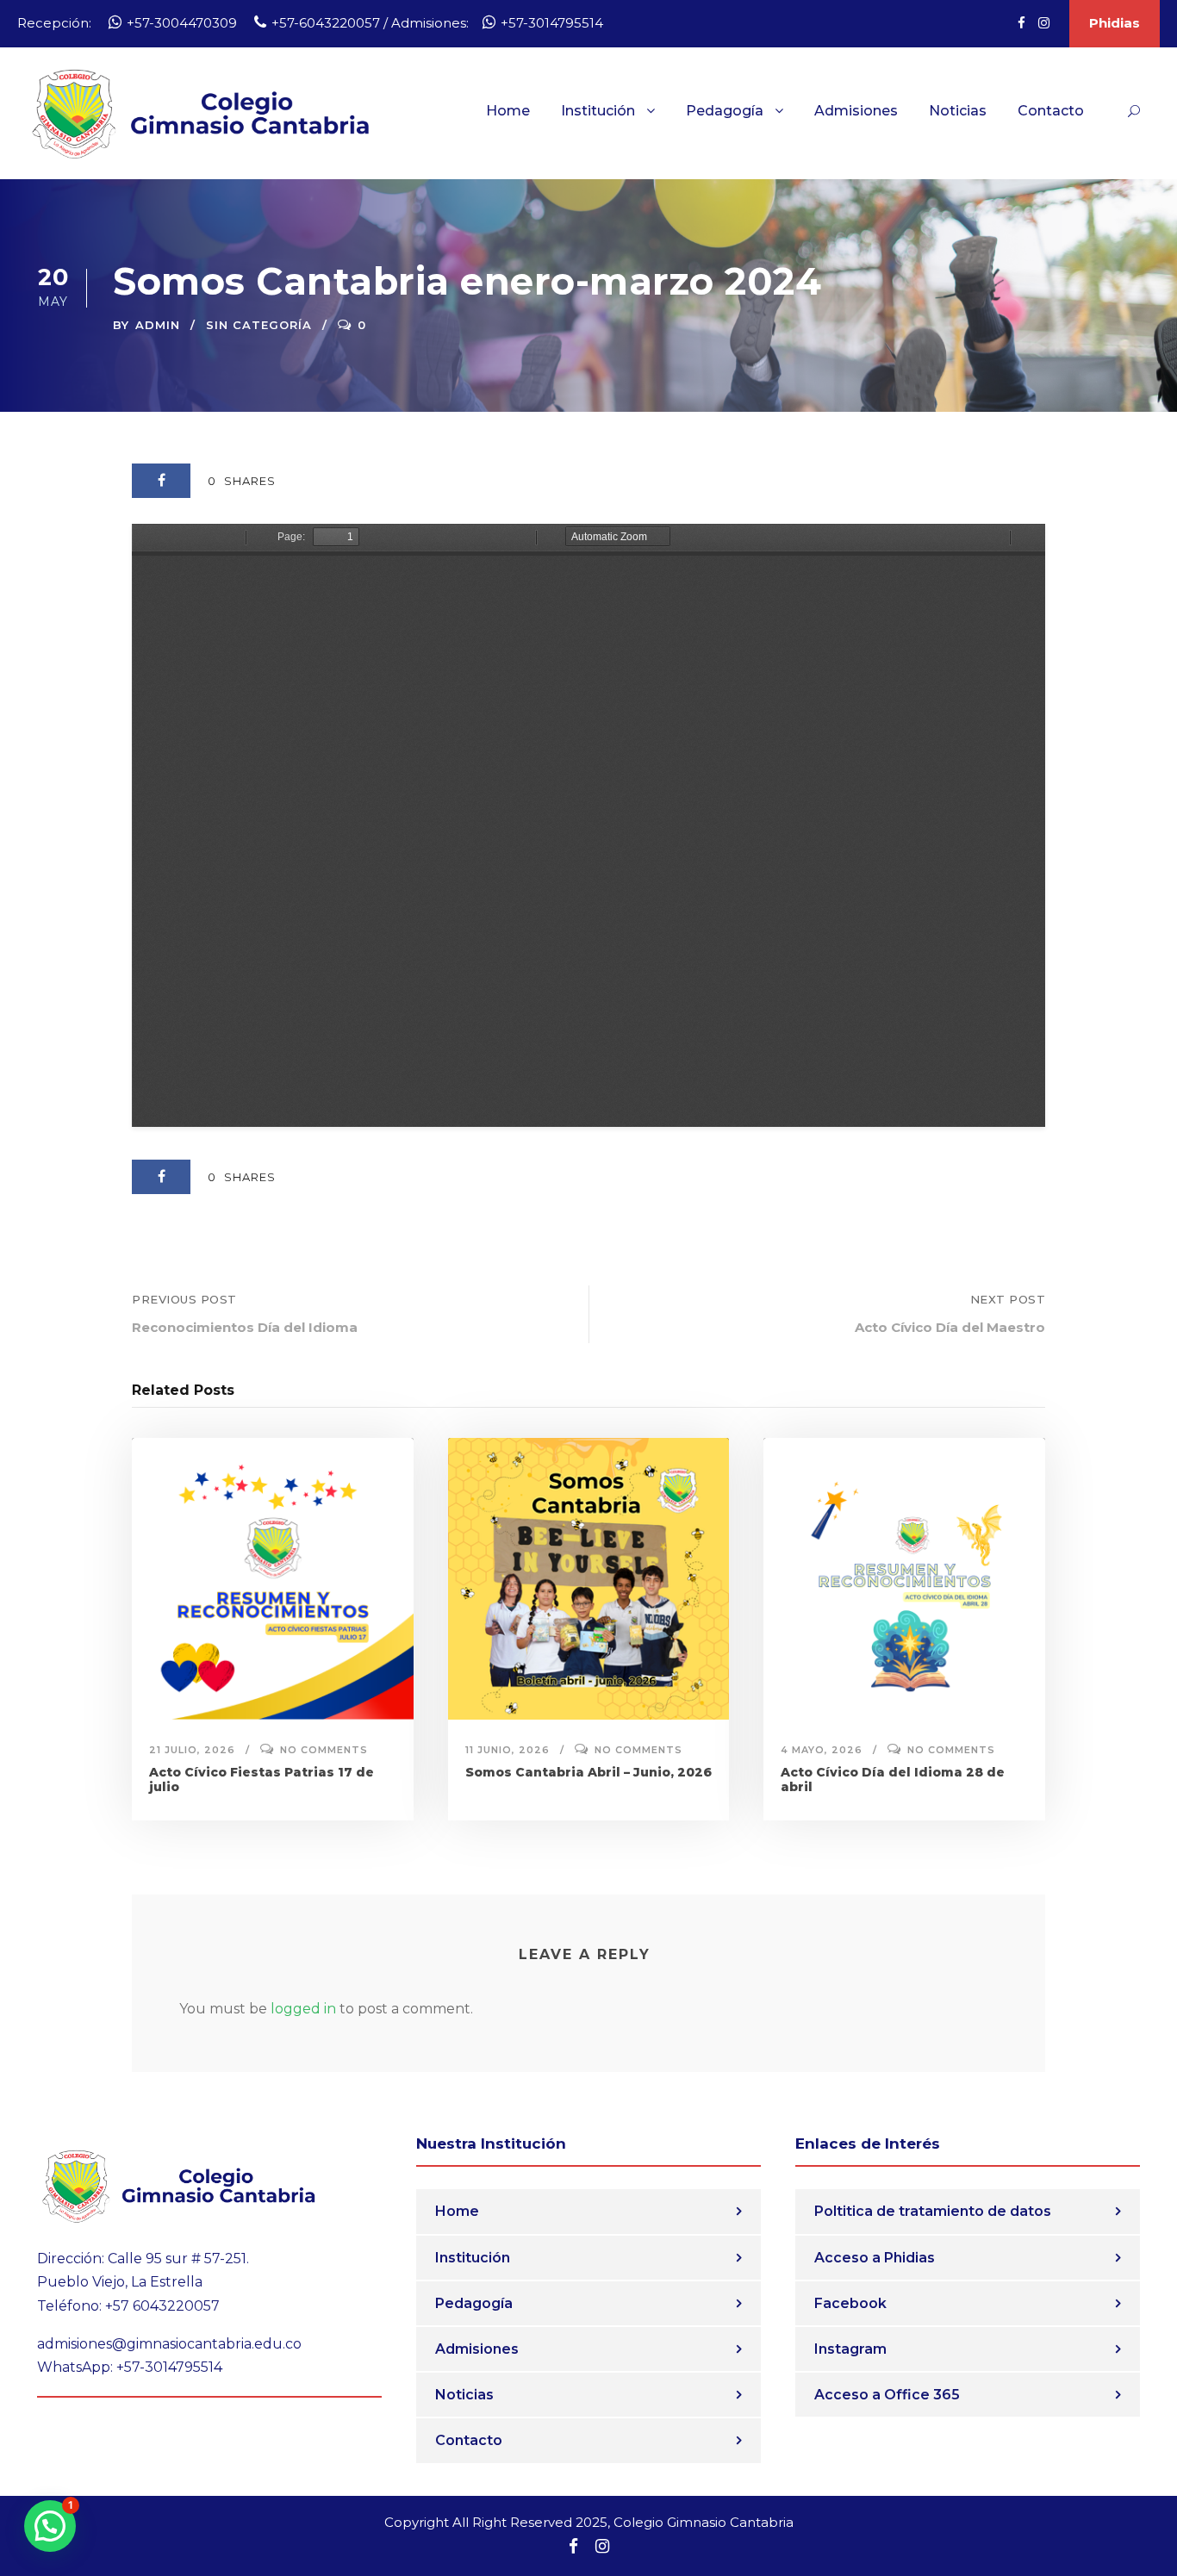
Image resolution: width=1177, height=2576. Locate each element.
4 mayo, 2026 (822, 1750)
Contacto (1051, 111)
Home (508, 111)
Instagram (850, 2349)
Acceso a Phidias (875, 2258)
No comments (324, 1750)
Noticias (958, 111)
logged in (303, 2009)
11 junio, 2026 (508, 1750)
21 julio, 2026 (192, 1750)
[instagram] (1044, 23)
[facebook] (1021, 23)
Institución (598, 111)
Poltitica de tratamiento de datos (933, 2211)
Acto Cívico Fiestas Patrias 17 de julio (262, 1780)
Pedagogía (725, 111)
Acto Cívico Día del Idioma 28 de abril (893, 1780)
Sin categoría (259, 325)
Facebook (850, 2303)
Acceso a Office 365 (887, 2395)
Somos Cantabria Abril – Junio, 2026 (588, 1772)
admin (158, 325)
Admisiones (856, 111)
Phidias (1115, 23)
